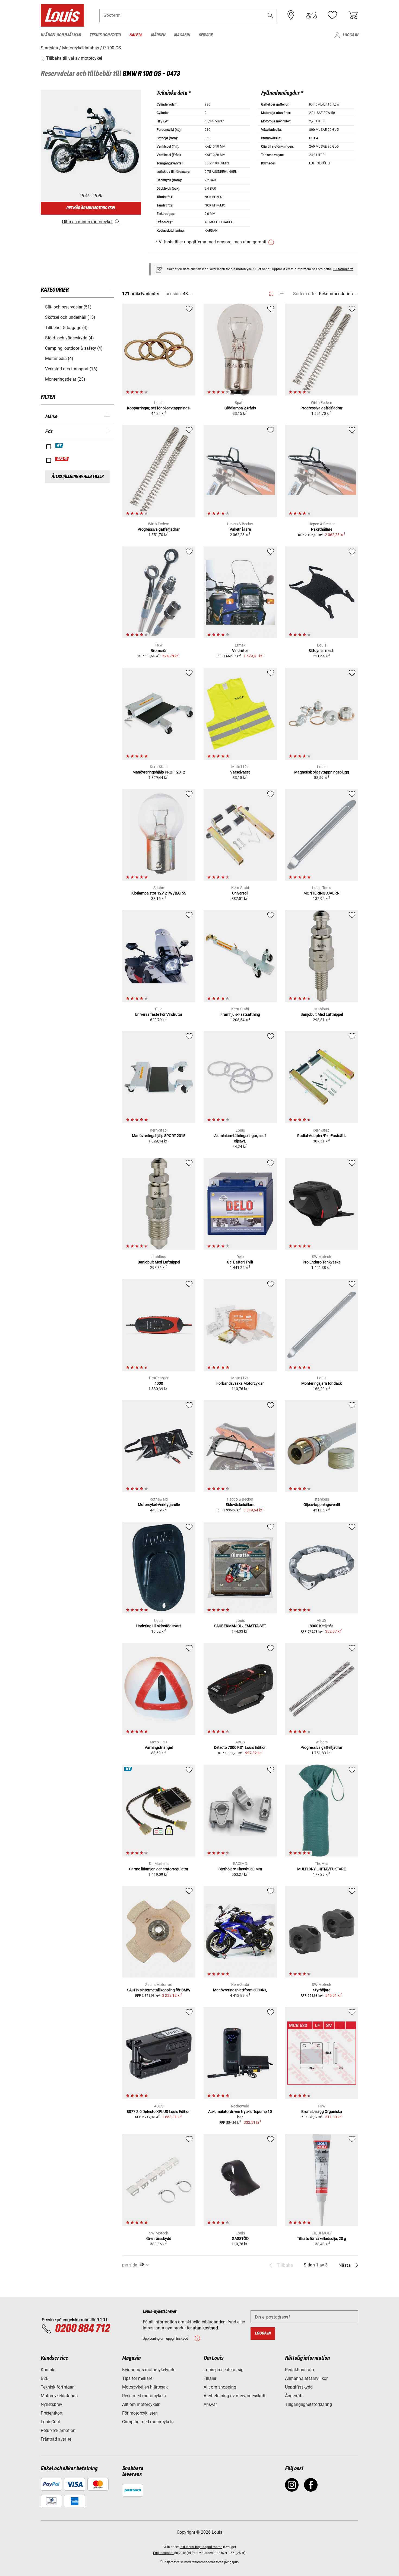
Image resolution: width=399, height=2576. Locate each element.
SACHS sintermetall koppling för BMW (159, 1990)
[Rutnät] (271, 293)
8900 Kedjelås (322, 1626)
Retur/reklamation (58, 2430)
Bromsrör (159, 651)
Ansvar (210, 2404)
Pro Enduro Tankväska (322, 1262)
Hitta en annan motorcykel (87, 222)
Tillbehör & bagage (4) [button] (66, 328)
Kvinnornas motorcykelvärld (149, 2370)
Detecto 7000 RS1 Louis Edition (240, 1747)
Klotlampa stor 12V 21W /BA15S (159, 893)
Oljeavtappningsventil (322, 1505)
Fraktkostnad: (164, 2553)
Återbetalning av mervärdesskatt (235, 2396)
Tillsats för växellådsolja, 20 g (322, 2239)
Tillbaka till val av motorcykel (74, 58)
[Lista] (281, 294)
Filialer (210, 2378)
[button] (270, 15)
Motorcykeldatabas (59, 2396)
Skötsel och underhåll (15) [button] (70, 317)
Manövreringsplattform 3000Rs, (240, 1990)
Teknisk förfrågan (58, 2387)
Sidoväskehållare (240, 1505)
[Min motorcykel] (312, 15)
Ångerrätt (294, 2396)
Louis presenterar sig (224, 2370)
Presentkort (52, 2413)
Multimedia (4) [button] (59, 359)
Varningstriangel (159, 1747)
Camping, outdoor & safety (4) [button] (74, 348)
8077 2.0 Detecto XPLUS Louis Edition (159, 2112)
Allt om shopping (220, 2387)
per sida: (174, 294)
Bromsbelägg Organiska (322, 2112)
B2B (45, 2378)
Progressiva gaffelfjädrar (322, 408)
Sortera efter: (305, 294)
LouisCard (50, 2422)
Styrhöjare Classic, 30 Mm (240, 1869)
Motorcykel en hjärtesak (145, 2387)
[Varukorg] (353, 15)
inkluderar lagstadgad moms (201, 2547)
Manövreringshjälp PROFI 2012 (159, 772)
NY (59, 445)
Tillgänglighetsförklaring (308, 2404)
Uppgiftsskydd (299, 2387)
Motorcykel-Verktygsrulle (159, 1505)
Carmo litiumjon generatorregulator (159, 1869)
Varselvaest (240, 772)
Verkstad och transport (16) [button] (71, 369)
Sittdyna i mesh (322, 651)
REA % (62, 459)
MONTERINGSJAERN (322, 893)
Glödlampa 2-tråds (240, 408)
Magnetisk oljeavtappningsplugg (322, 772)
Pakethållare (240, 529)
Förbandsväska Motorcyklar (240, 1383)
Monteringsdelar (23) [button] (65, 379)
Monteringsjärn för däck (322, 1383)
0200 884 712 (82, 2329)
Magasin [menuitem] (182, 35)
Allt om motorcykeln (141, 2404)
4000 (159, 1383)
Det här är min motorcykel (91, 208)
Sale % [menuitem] (136, 35)
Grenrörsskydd (159, 2239)
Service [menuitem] (206, 35)
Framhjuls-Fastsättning (240, 1014)
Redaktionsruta (300, 2370)
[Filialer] (291, 15)
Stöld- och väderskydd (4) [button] (69, 338)
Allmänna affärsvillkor (306, 2378)
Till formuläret (343, 269)
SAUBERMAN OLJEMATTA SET (240, 1626)
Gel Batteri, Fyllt (240, 1262)
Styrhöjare (322, 1990)
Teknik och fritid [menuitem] (105, 35)
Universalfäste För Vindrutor (159, 1014)
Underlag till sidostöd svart (159, 1626)
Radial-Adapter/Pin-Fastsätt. (322, 1136)
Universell (240, 893)
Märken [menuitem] (158, 35)
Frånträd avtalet (56, 2439)
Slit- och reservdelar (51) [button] (68, 307)
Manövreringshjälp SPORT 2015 (159, 1136)
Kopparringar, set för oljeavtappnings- (159, 408)
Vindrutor (240, 651)
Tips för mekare (137, 2378)
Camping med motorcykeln (148, 2422)
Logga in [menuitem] (350, 35)
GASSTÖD (240, 2239)
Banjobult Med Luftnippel (322, 1014)
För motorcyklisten (140, 2413)
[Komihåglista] (332, 15)
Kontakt (48, 2370)
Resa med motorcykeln (144, 2396)
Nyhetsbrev (51, 2404)
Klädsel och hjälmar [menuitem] (61, 35)
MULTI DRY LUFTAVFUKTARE (322, 1869)
